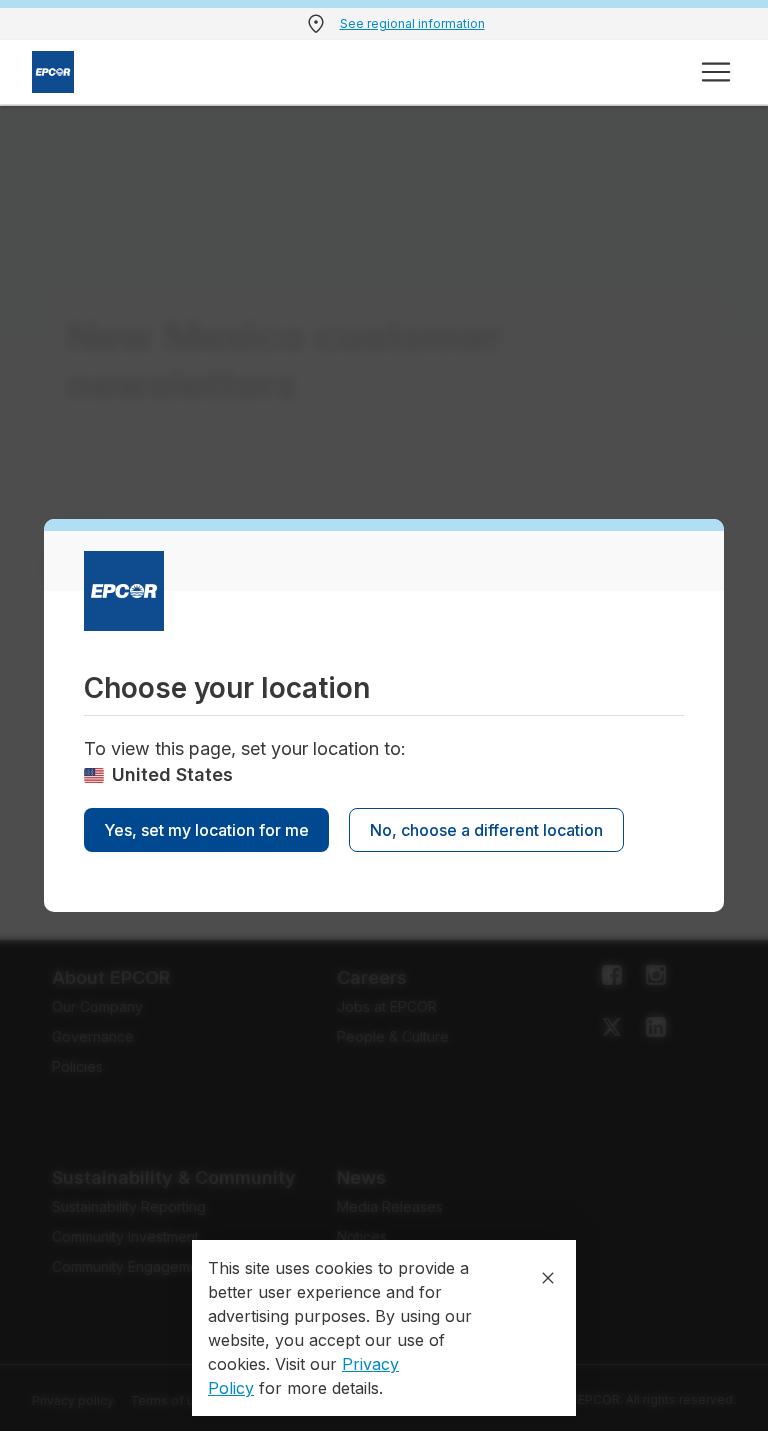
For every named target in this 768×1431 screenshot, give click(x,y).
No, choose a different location (486, 830)
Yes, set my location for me (206, 830)
